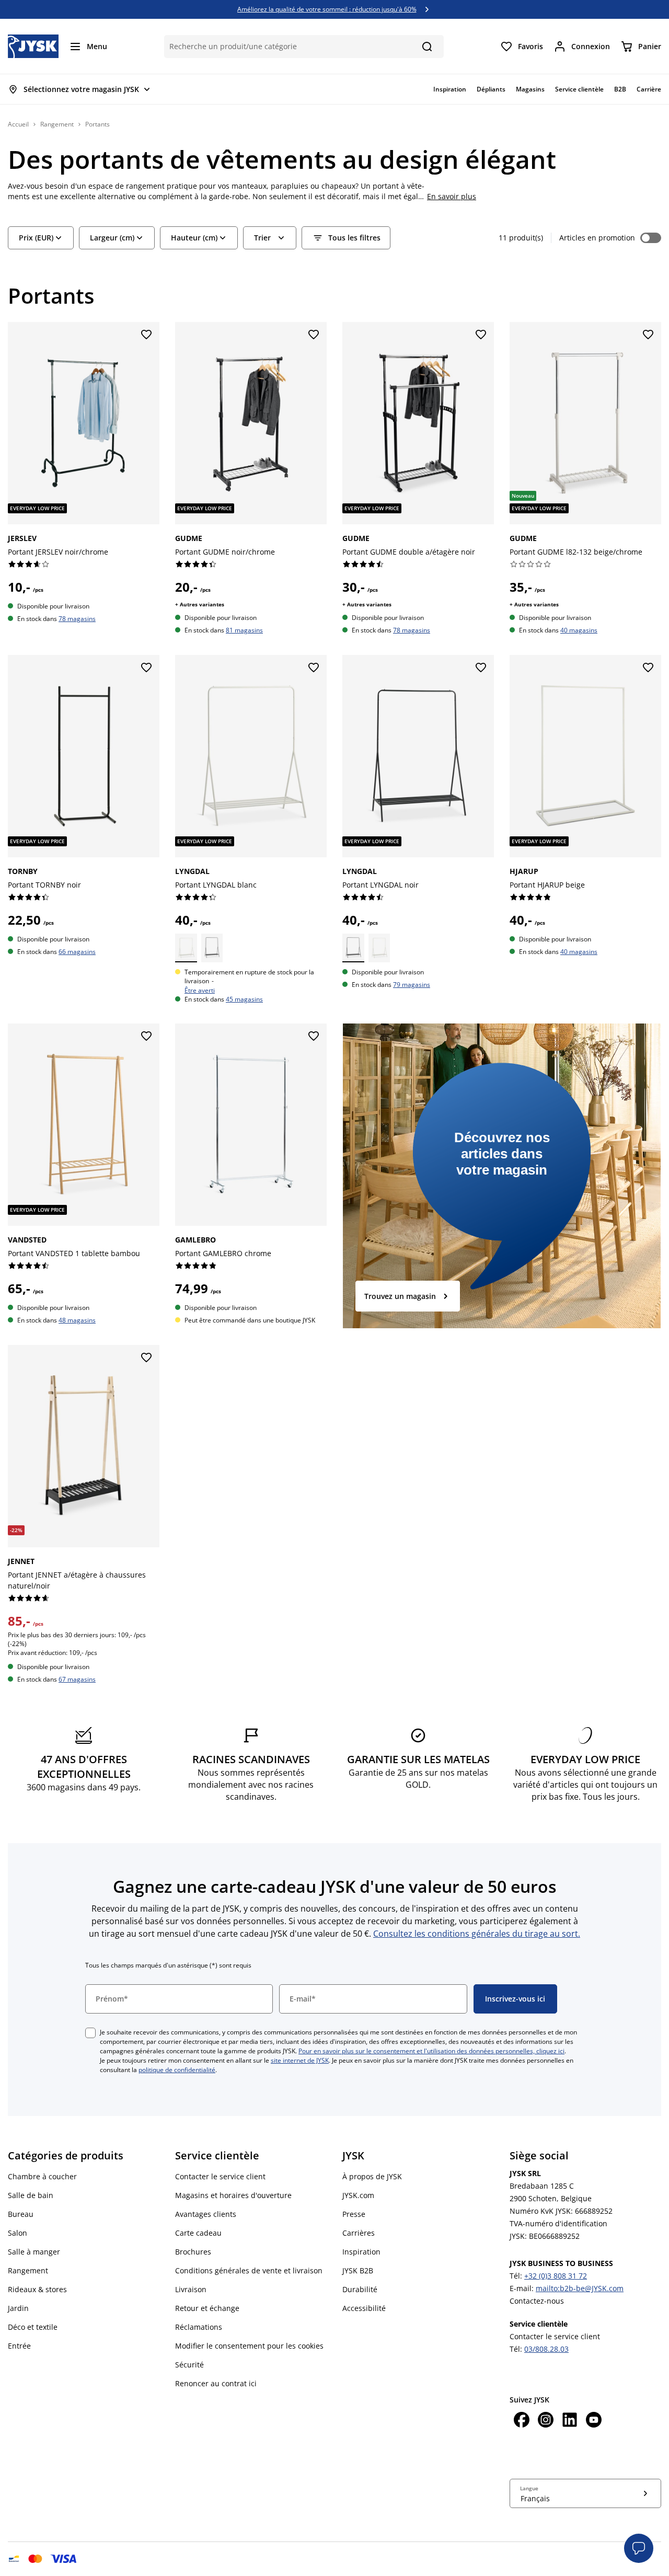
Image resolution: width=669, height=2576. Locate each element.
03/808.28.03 (546, 2349)
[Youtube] (594, 2421)
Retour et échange (207, 2308)
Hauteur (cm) (194, 238)
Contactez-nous (537, 2301)
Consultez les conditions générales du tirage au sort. (477, 1934)
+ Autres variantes (200, 604)
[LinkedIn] (570, 2421)
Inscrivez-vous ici (515, 1999)
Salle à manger (34, 2252)
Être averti (200, 990)
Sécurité (189, 2365)
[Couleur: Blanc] (186, 948)
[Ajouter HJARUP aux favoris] (648, 668)
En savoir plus (452, 196)
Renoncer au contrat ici (216, 2383)
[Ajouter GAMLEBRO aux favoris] (314, 1037)
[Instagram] (546, 2421)
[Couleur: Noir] (212, 948)
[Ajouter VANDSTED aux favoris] (146, 1037)
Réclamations (199, 2327)
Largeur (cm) (112, 238)
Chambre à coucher (42, 2176)
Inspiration (361, 2252)
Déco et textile (33, 2327)
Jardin (18, 2308)
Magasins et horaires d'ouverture (233, 2195)
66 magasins (77, 951)
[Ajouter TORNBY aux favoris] (146, 668)
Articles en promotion (597, 238)
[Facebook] (522, 2421)
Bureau (21, 2214)
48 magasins (77, 1320)
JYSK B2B (358, 2270)
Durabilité (360, 2289)
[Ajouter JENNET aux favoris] (146, 1358)
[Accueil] (33, 46)
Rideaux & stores (37, 2289)
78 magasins (77, 618)
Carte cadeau (198, 2233)
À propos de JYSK (372, 2176)
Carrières (359, 2233)
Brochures (193, 2252)
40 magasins (579, 630)
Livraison (191, 2289)
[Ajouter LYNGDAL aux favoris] (314, 668)
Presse (354, 2214)
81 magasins (244, 630)
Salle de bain (31, 2195)
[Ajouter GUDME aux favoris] (314, 335)
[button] (639, 2548)
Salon (18, 2233)
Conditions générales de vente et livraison (249, 2270)
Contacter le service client (220, 2176)
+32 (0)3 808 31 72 (556, 2276)
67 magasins (77, 1679)
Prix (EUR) (36, 238)
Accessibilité (364, 2308)
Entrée (19, 2346)
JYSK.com (358, 2195)
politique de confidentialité (177, 2070)
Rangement (57, 124)
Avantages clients (206, 2214)
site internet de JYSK (300, 2060)
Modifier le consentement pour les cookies (249, 2346)
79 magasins (412, 985)
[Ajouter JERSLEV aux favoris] (146, 335)
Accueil (18, 124)
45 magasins (244, 999)
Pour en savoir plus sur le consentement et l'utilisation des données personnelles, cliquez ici (431, 2051)
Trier (262, 238)
